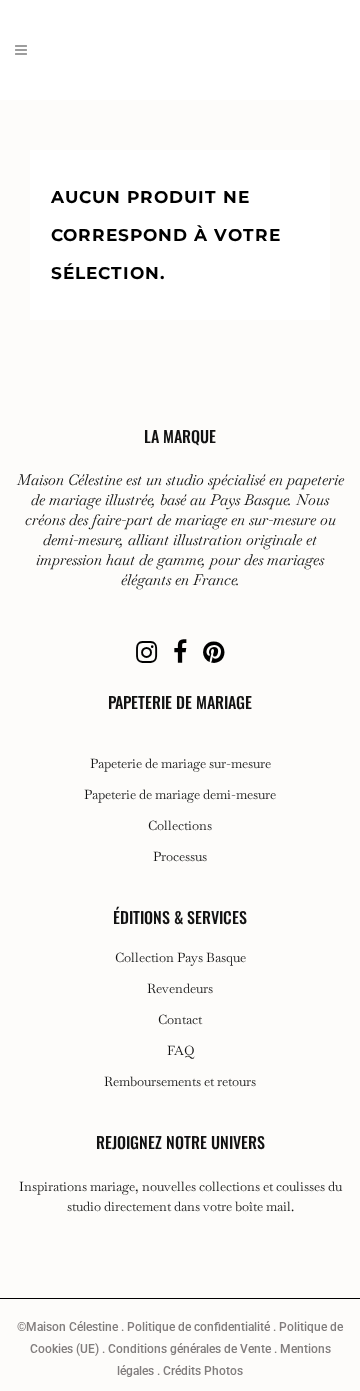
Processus (180, 857)
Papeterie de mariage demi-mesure (180, 795)
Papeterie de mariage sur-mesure (180, 764)
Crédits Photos (203, 1371)
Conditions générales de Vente (189, 1349)
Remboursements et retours (180, 1082)
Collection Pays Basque (180, 958)
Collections (180, 826)
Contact (180, 1020)
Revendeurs (180, 989)
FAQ (180, 1051)
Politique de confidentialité (198, 1327)
